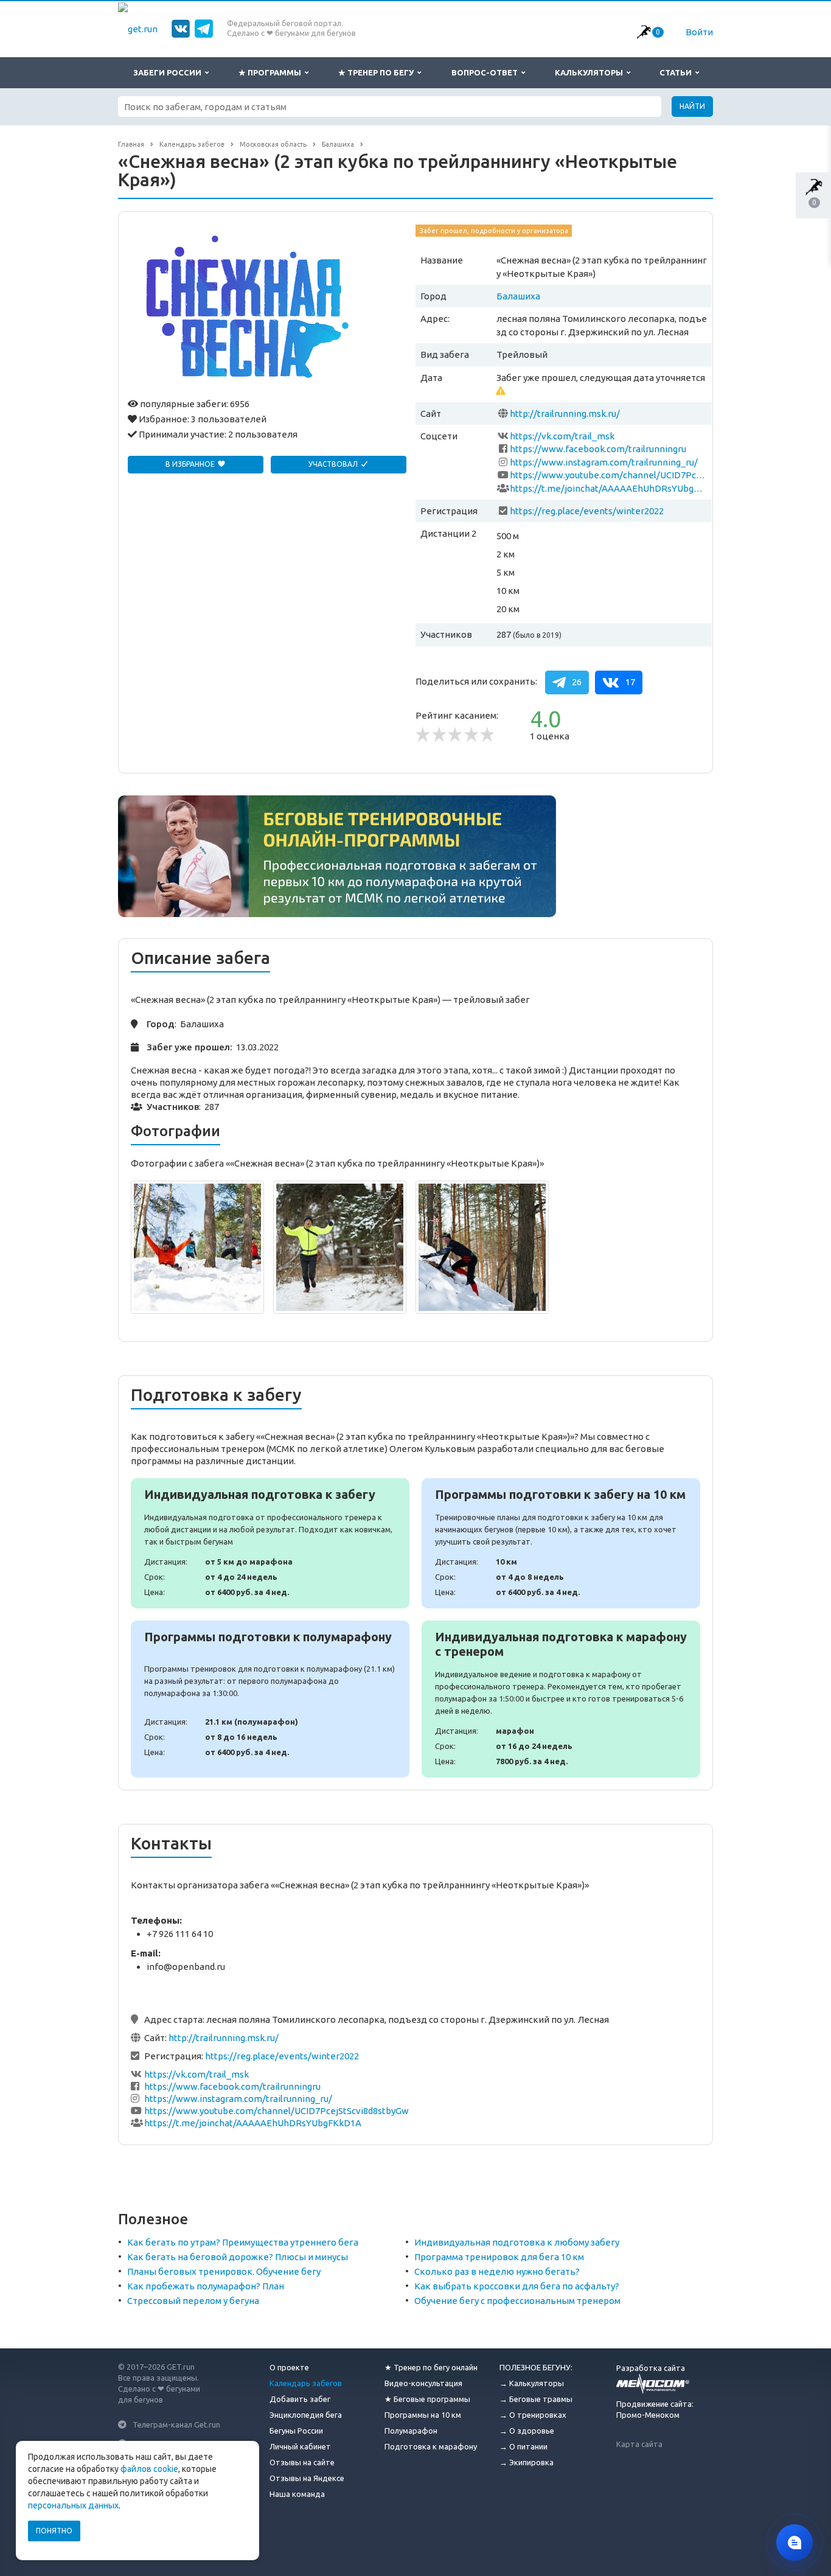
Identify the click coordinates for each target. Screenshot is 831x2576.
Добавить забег (300, 2399)
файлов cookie (149, 2469)
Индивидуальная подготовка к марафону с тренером (561, 1699)
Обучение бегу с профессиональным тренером (517, 2301)
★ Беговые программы (427, 2399)
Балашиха (518, 296)
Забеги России (169, 72)
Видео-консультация (423, 2383)
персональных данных (73, 2505)
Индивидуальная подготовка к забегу (270, 1543)
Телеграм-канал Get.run (176, 2424)
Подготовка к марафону (431, 2446)
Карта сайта (639, 2444)
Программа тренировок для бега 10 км (499, 2257)
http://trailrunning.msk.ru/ (565, 414)
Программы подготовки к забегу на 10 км (561, 1543)
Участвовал (334, 464)
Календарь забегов (306, 2383)
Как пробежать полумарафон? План (206, 2286)
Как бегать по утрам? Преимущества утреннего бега (243, 2242)
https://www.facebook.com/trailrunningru (598, 449)
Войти (699, 32)
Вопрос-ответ (486, 72)
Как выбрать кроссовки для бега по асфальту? (517, 2286)
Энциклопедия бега (306, 2415)
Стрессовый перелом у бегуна (193, 2301)
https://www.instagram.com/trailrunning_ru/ (604, 462)
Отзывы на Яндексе (307, 2478)
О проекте (289, 2367)
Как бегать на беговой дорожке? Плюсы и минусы (238, 2257)
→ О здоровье (527, 2431)
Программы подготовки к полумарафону (270, 1699)
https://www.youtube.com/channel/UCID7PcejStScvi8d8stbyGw (608, 475)
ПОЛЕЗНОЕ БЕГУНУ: (536, 2367)
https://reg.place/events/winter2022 (587, 511)
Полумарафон (411, 2431)
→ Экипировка (527, 2462)
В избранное (191, 464)
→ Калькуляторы (532, 2383)
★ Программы (272, 72)
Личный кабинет (300, 2446)
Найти (692, 106)
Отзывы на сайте (302, 2462)
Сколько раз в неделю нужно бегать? (497, 2271)
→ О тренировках (533, 2415)
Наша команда (297, 2494)
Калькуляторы (591, 72)
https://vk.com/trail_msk (562, 436)
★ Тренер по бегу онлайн (431, 2367)
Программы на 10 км (423, 2415)
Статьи (677, 72)
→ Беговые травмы (536, 2399)
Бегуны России (296, 2431)
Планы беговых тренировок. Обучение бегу (224, 2271)
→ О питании (523, 2446)
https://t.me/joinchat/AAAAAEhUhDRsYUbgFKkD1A (608, 488)
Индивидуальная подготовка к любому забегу (517, 2242)
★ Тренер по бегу (378, 72)
